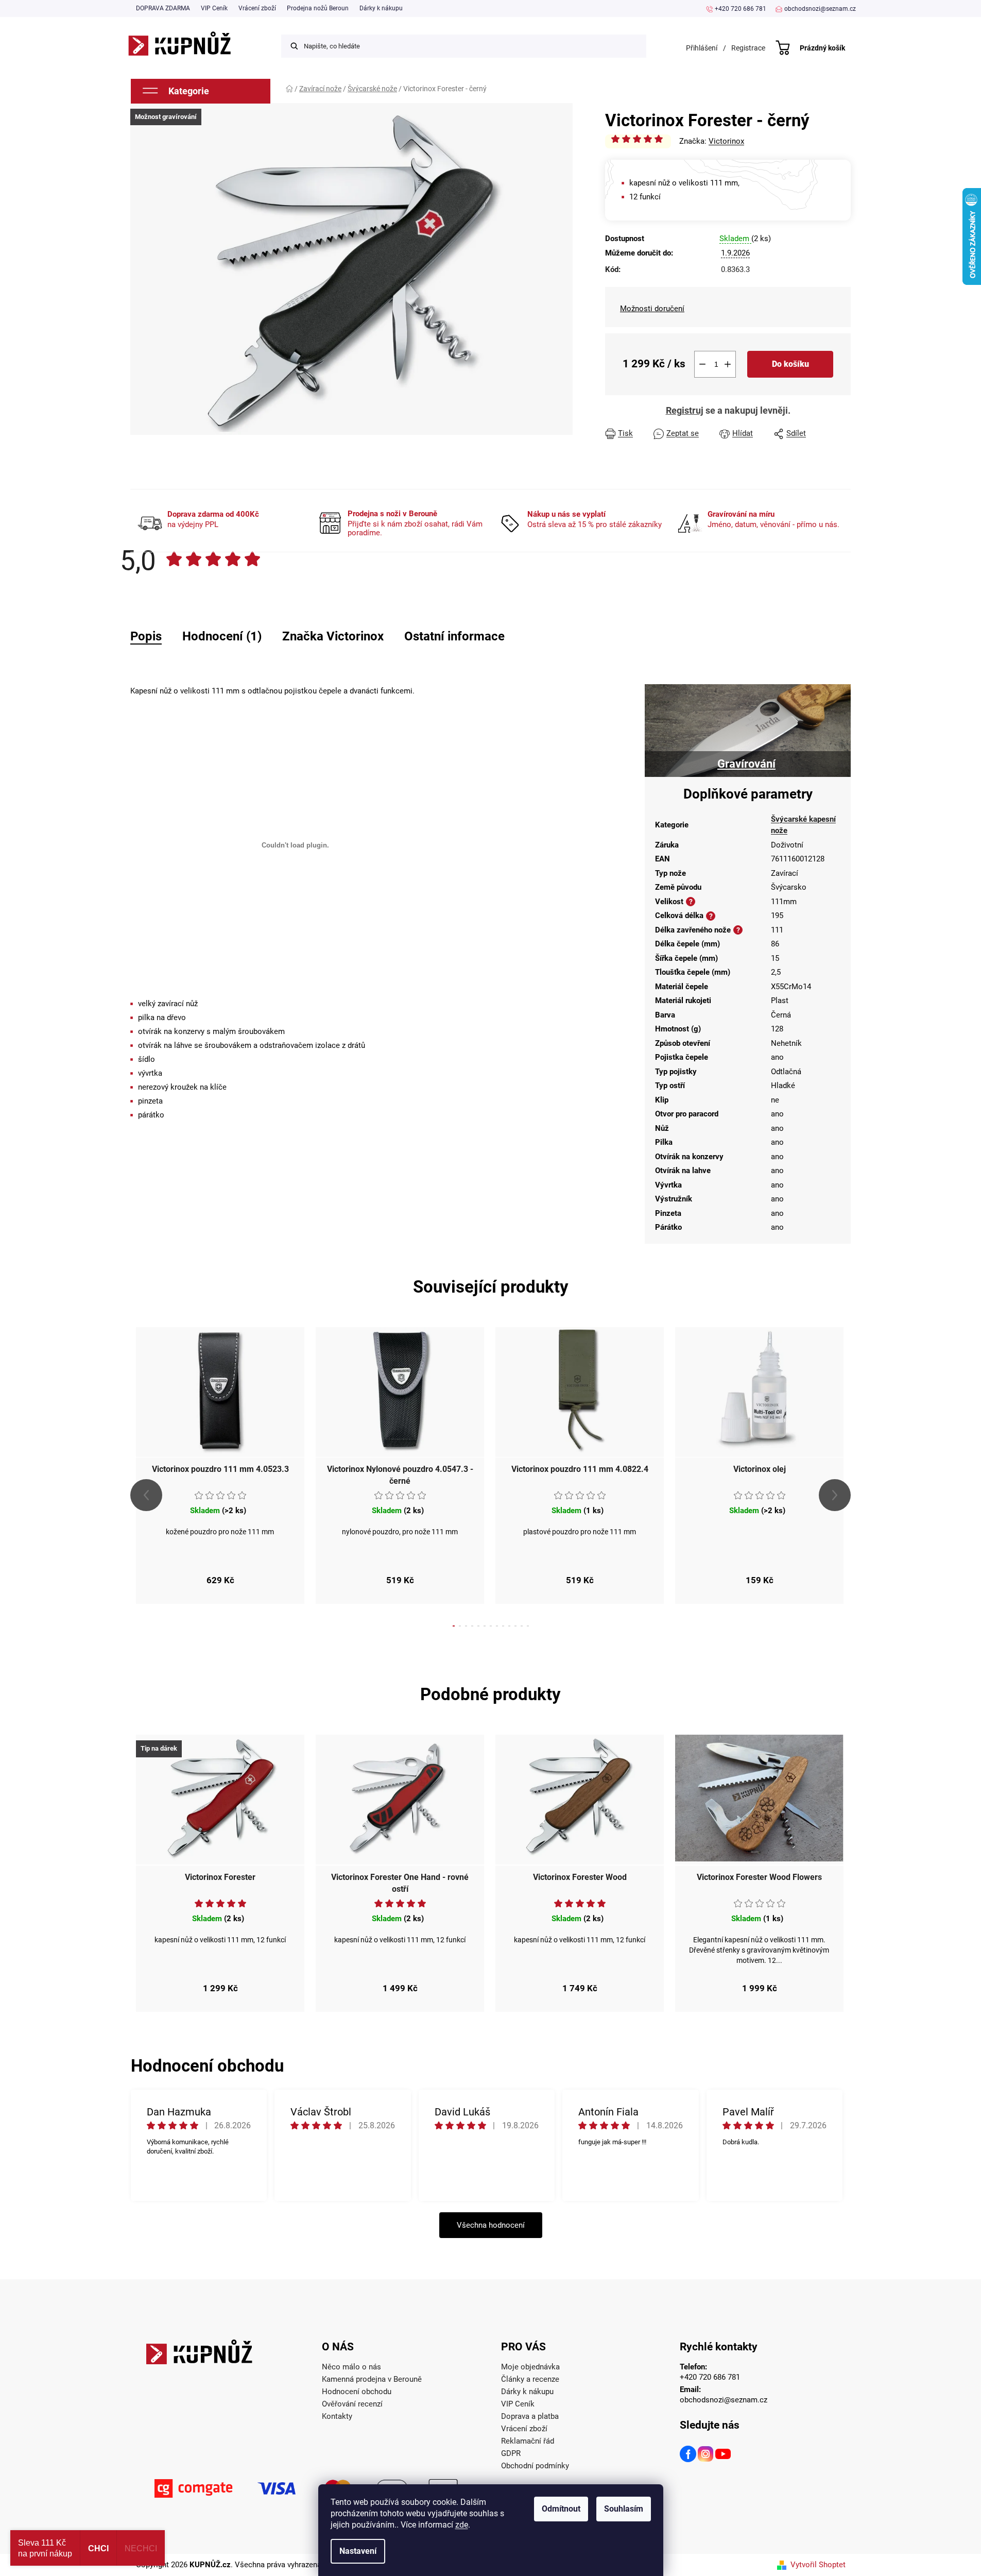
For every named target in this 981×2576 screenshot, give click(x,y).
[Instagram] (706, 2455)
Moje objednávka (530, 2367)
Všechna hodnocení (491, 2225)
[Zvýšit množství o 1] (728, 364)
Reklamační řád (528, 2441)
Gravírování (746, 764)
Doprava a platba (530, 2416)
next (835, 1495)
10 (515, 1626)
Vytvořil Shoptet (818, 2565)
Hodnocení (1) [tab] (222, 636)
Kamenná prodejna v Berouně (372, 2379)
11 (522, 1626)
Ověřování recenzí (352, 2404)
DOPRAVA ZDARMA (163, 8)
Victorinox (726, 141)
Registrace (748, 48)
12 (528, 1626)
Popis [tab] (146, 636)
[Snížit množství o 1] (702, 364)
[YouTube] (724, 2455)
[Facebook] (689, 2455)
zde (462, 2525)
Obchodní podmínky (535, 2466)
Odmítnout (561, 2509)
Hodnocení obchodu (357, 2392)
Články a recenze (530, 2379)
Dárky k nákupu (381, 8)
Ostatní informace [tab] (454, 636)
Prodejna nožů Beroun (318, 8)
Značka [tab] (333, 636)
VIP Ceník (214, 8)
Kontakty (337, 2416)
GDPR (511, 2453)
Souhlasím (624, 2509)
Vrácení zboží (257, 8)
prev (146, 1495)
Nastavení (358, 2551)
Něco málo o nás (351, 2367)
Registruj (685, 410)
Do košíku (790, 364)
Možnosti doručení (652, 309)
